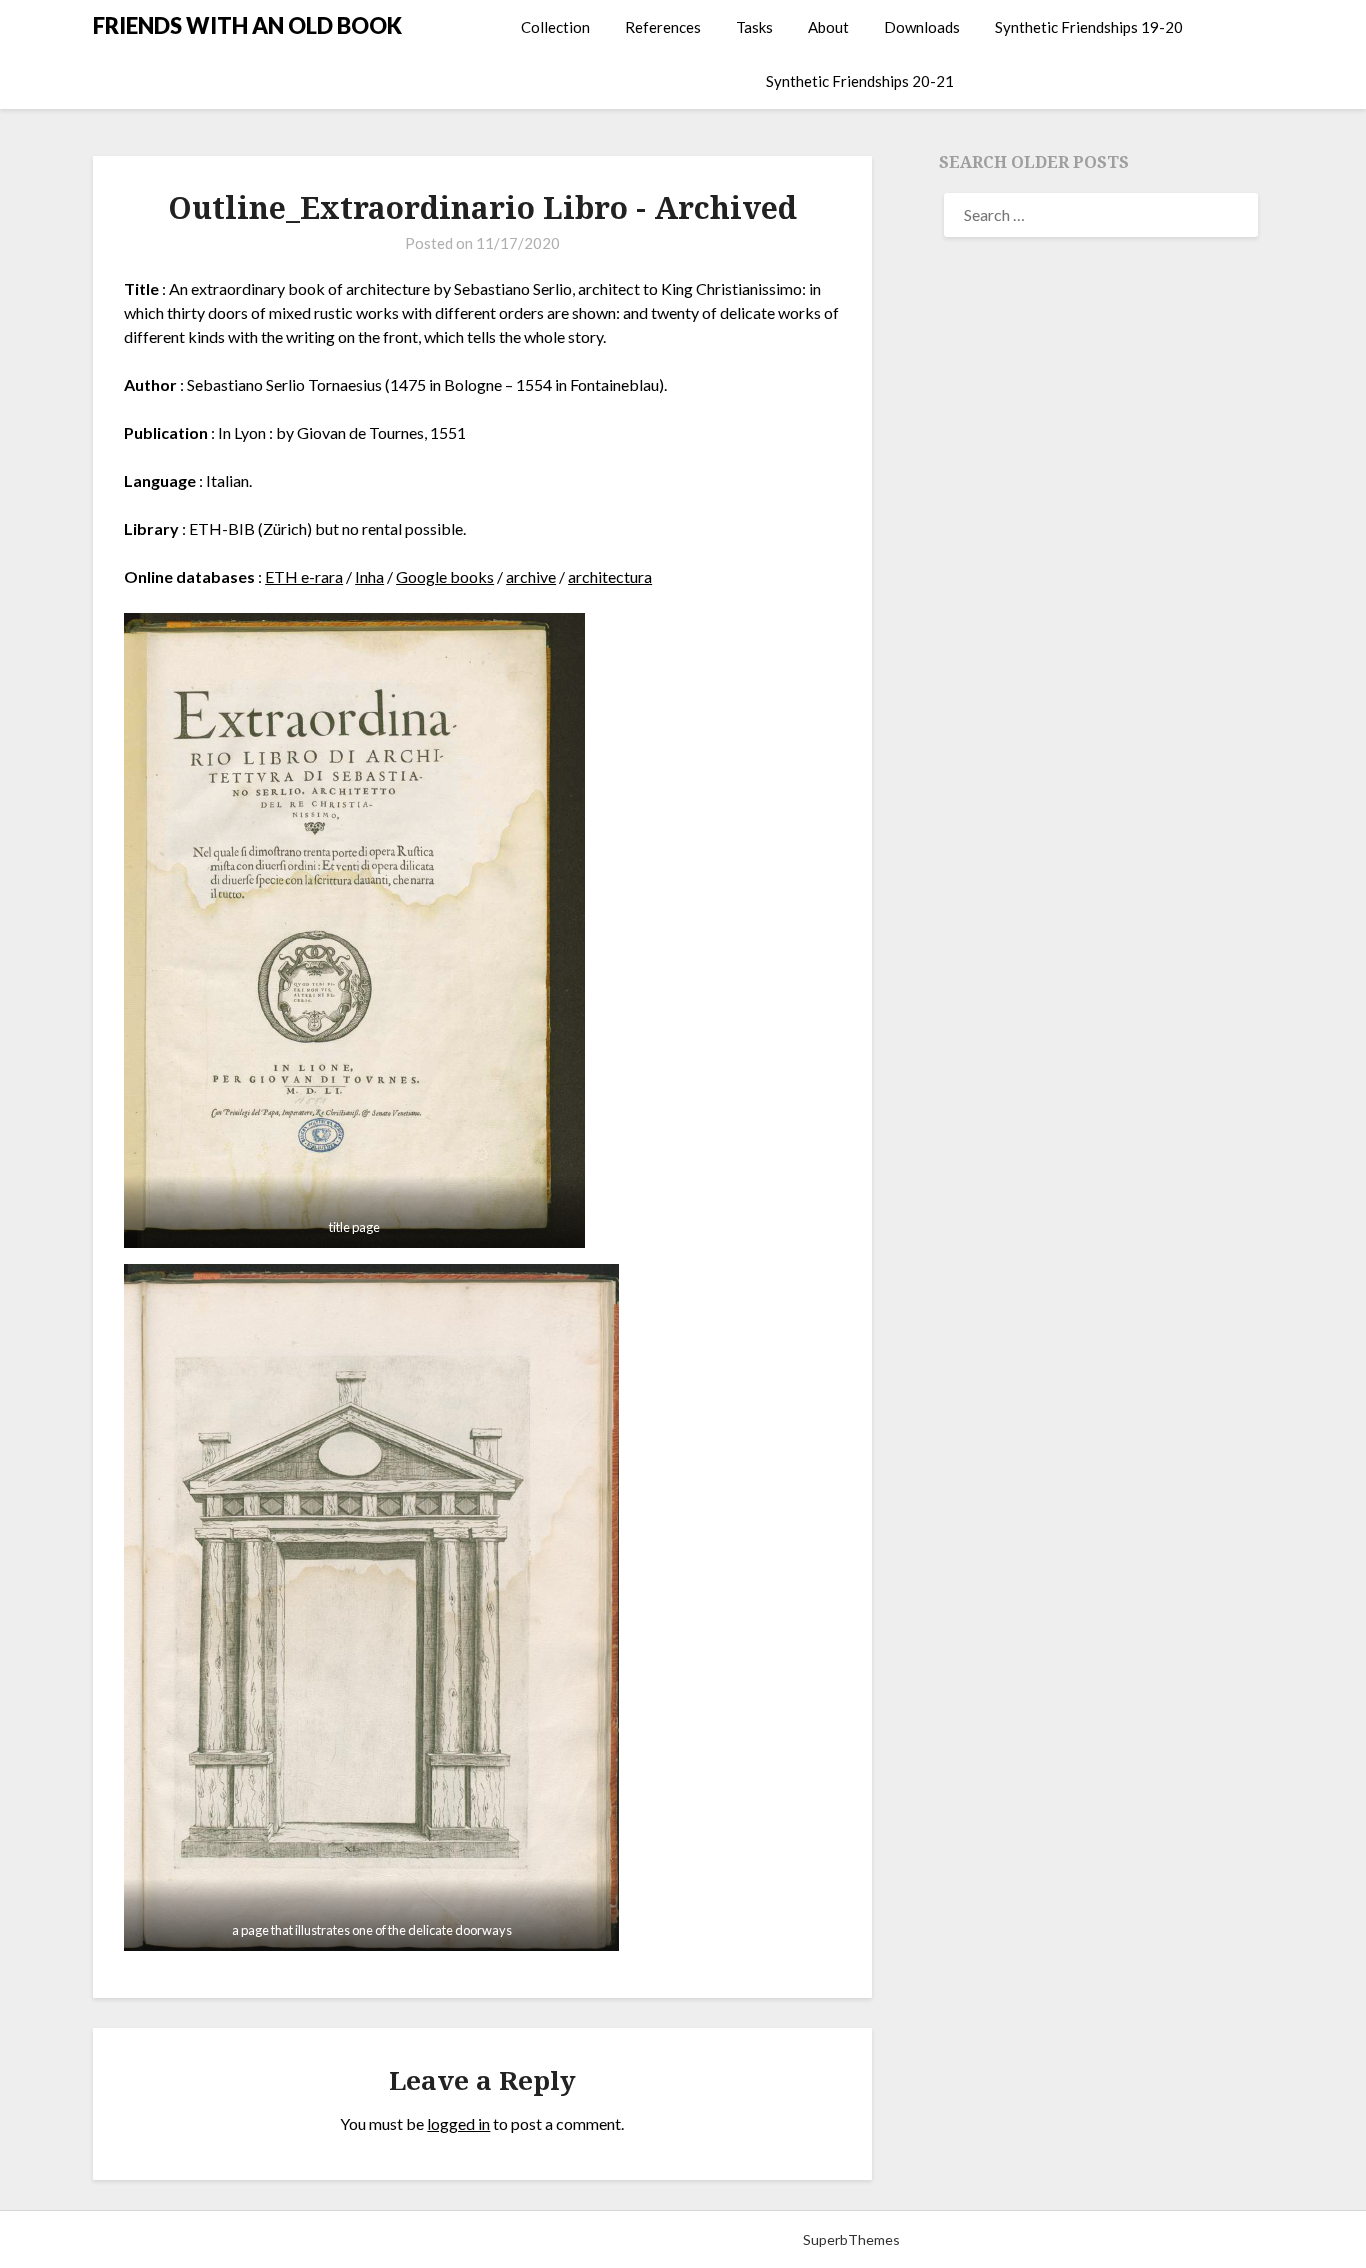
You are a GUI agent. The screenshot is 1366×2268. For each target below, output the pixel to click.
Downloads (922, 27)
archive (531, 576)
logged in (458, 2123)
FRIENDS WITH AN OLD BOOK (247, 25)
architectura (610, 576)
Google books (445, 576)
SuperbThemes (851, 2239)
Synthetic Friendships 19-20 (1089, 27)
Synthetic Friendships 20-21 (860, 81)
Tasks (754, 27)
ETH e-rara (304, 576)
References (663, 27)
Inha (369, 576)
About (828, 27)
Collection (555, 27)
